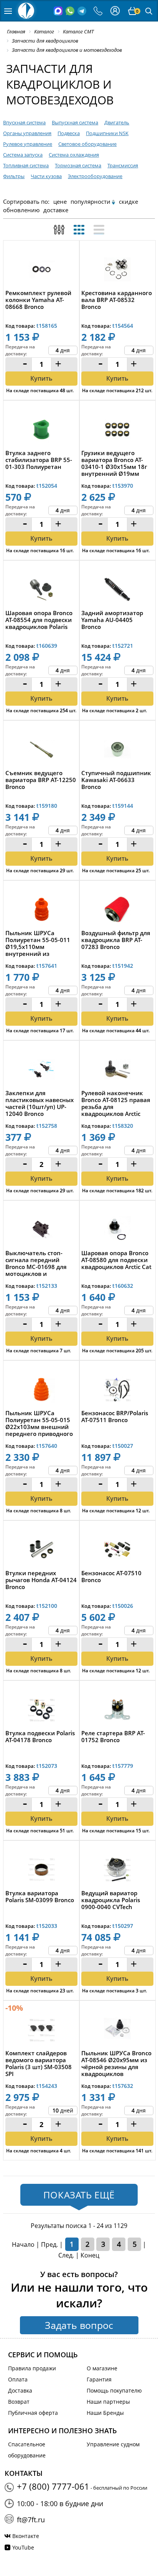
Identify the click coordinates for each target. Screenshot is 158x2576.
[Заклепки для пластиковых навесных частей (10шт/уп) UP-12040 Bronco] (41, 1071)
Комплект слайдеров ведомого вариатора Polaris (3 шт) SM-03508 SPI (39, 2063)
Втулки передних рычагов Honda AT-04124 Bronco (41, 1580)
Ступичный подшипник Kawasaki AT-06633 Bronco (116, 780)
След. (66, 2255)
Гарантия (99, 2379)
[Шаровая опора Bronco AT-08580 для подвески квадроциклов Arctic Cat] (117, 1231)
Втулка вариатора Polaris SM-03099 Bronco (40, 1897)
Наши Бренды (105, 2413)
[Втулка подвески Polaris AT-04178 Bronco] (41, 1711)
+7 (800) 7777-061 (53, 2486)
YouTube (23, 2547)
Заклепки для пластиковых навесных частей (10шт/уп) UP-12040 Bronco (39, 1103)
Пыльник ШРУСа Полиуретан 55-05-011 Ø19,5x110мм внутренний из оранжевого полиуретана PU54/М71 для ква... (40, 943)
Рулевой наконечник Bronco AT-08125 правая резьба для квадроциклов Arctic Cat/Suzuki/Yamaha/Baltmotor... (117, 1103)
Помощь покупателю (114, 2390)
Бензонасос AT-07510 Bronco (111, 1577)
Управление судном (113, 2444)
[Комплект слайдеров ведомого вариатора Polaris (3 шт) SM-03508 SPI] (41, 2031)
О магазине (102, 2368)
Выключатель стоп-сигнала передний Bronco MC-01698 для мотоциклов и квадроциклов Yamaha (39, 1263)
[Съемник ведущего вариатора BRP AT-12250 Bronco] (41, 751)
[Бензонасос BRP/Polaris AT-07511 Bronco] (117, 1391)
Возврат (19, 2402)
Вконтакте (26, 2536)
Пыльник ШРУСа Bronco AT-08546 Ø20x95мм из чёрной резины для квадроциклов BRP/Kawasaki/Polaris (116, 2063)
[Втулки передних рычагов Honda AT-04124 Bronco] (41, 1551)
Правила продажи (32, 2368)
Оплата (18, 2379)
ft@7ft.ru (31, 2520)
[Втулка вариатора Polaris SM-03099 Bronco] (41, 1871)
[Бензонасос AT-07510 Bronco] (117, 1551)
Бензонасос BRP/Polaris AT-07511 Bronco (115, 1417)
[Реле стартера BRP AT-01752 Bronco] (117, 1711)
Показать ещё (79, 2195)
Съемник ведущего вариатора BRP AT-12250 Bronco (41, 780)
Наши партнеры (108, 2402)
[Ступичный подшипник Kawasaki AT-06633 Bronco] (117, 751)
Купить (41, 698)
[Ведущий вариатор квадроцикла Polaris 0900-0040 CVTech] (117, 1871)
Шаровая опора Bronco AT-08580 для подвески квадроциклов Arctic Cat (116, 1260)
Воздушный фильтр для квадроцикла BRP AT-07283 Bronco (116, 940)
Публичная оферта (33, 2413)
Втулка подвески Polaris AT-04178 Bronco (40, 1737)
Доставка (20, 2390)
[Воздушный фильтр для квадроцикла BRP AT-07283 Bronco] (117, 911)
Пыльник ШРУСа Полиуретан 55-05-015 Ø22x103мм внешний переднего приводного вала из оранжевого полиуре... (39, 1423)
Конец (90, 2255)
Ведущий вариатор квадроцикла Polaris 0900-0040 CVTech (111, 1900)
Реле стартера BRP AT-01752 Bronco (113, 1737)
